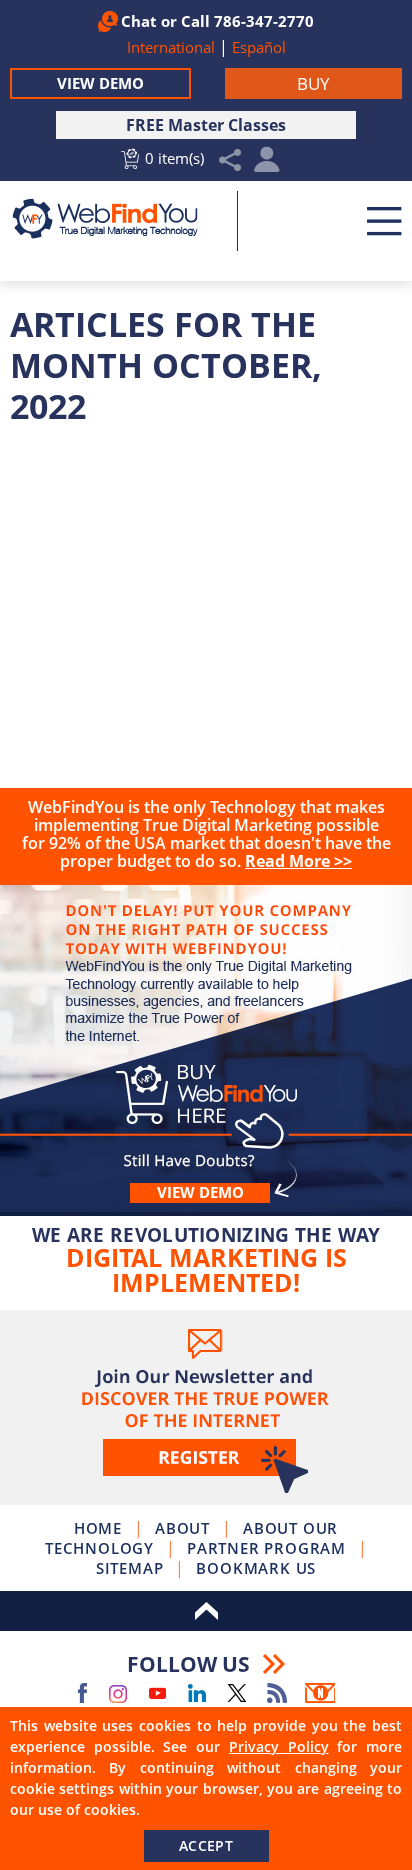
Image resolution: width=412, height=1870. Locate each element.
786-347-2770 (264, 21)
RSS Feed (277, 1693)
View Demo (100, 83)
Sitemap (130, 1568)
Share (230, 160)
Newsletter (320, 1693)
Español (259, 47)
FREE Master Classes (206, 125)
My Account (267, 164)
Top (206, 1611)
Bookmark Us (256, 1568)
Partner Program (266, 1548)
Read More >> (298, 861)
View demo (200, 1192)
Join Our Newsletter (206, 1407)
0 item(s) (174, 158)
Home (98, 1528)
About (182, 1528)
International (173, 47)
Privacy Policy (279, 1746)
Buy (206, 1035)
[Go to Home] (116, 218)
